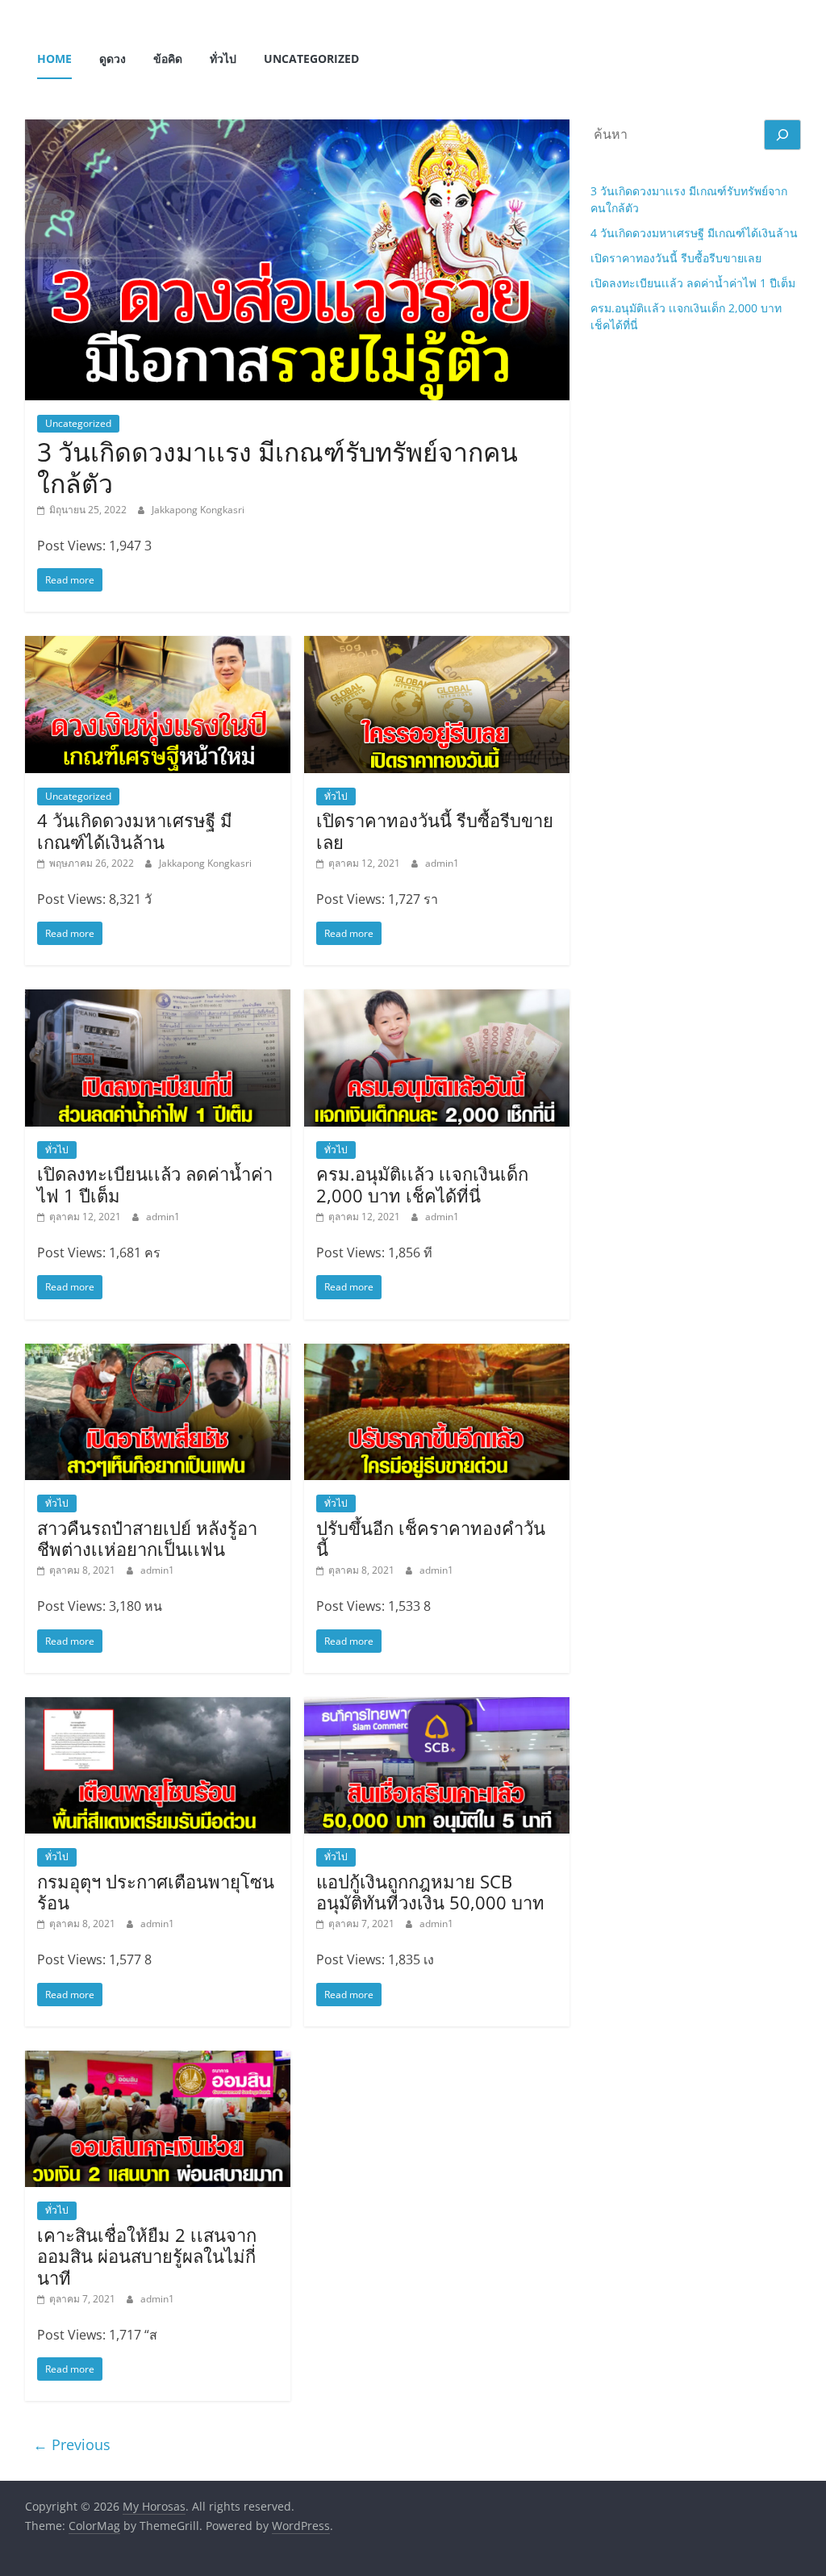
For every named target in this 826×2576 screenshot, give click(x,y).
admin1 (442, 863)
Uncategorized (311, 59)
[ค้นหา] (782, 135)
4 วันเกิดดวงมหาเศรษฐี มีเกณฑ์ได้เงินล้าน (135, 830)
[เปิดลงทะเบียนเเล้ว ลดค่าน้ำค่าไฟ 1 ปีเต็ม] (158, 999)
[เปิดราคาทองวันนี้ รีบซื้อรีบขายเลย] (437, 646)
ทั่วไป (223, 59)
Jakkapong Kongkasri (198, 510)
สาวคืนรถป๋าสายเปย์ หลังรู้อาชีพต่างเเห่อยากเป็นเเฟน (147, 1538)
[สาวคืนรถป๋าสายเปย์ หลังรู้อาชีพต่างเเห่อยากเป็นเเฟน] (158, 1353)
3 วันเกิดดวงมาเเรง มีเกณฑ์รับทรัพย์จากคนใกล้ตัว (277, 467)
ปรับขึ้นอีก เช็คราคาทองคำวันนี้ (431, 1538)
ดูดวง (113, 59)
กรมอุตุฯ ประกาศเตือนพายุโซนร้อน (156, 1892)
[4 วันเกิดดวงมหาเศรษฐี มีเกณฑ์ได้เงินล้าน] (158, 646)
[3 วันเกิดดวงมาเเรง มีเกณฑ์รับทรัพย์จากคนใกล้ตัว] (297, 129)
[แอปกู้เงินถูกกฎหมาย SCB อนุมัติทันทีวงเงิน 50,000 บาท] (437, 1707)
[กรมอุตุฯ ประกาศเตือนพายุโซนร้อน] (158, 1707)
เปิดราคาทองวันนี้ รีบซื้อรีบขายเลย (435, 830)
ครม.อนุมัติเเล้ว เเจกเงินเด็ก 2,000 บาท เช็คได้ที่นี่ (422, 1184)
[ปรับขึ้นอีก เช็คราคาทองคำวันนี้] (437, 1353)
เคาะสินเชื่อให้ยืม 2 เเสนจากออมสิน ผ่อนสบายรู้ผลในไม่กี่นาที (147, 2256)
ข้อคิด (168, 59)
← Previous (72, 2444)
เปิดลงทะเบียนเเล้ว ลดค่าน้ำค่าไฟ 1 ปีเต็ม (155, 1184)
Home (54, 59)
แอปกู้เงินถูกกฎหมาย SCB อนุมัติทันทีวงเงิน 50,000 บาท (430, 1892)
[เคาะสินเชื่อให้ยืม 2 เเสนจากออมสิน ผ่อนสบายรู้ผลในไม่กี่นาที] (158, 2060)
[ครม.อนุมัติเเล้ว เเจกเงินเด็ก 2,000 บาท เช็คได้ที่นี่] (437, 999)
